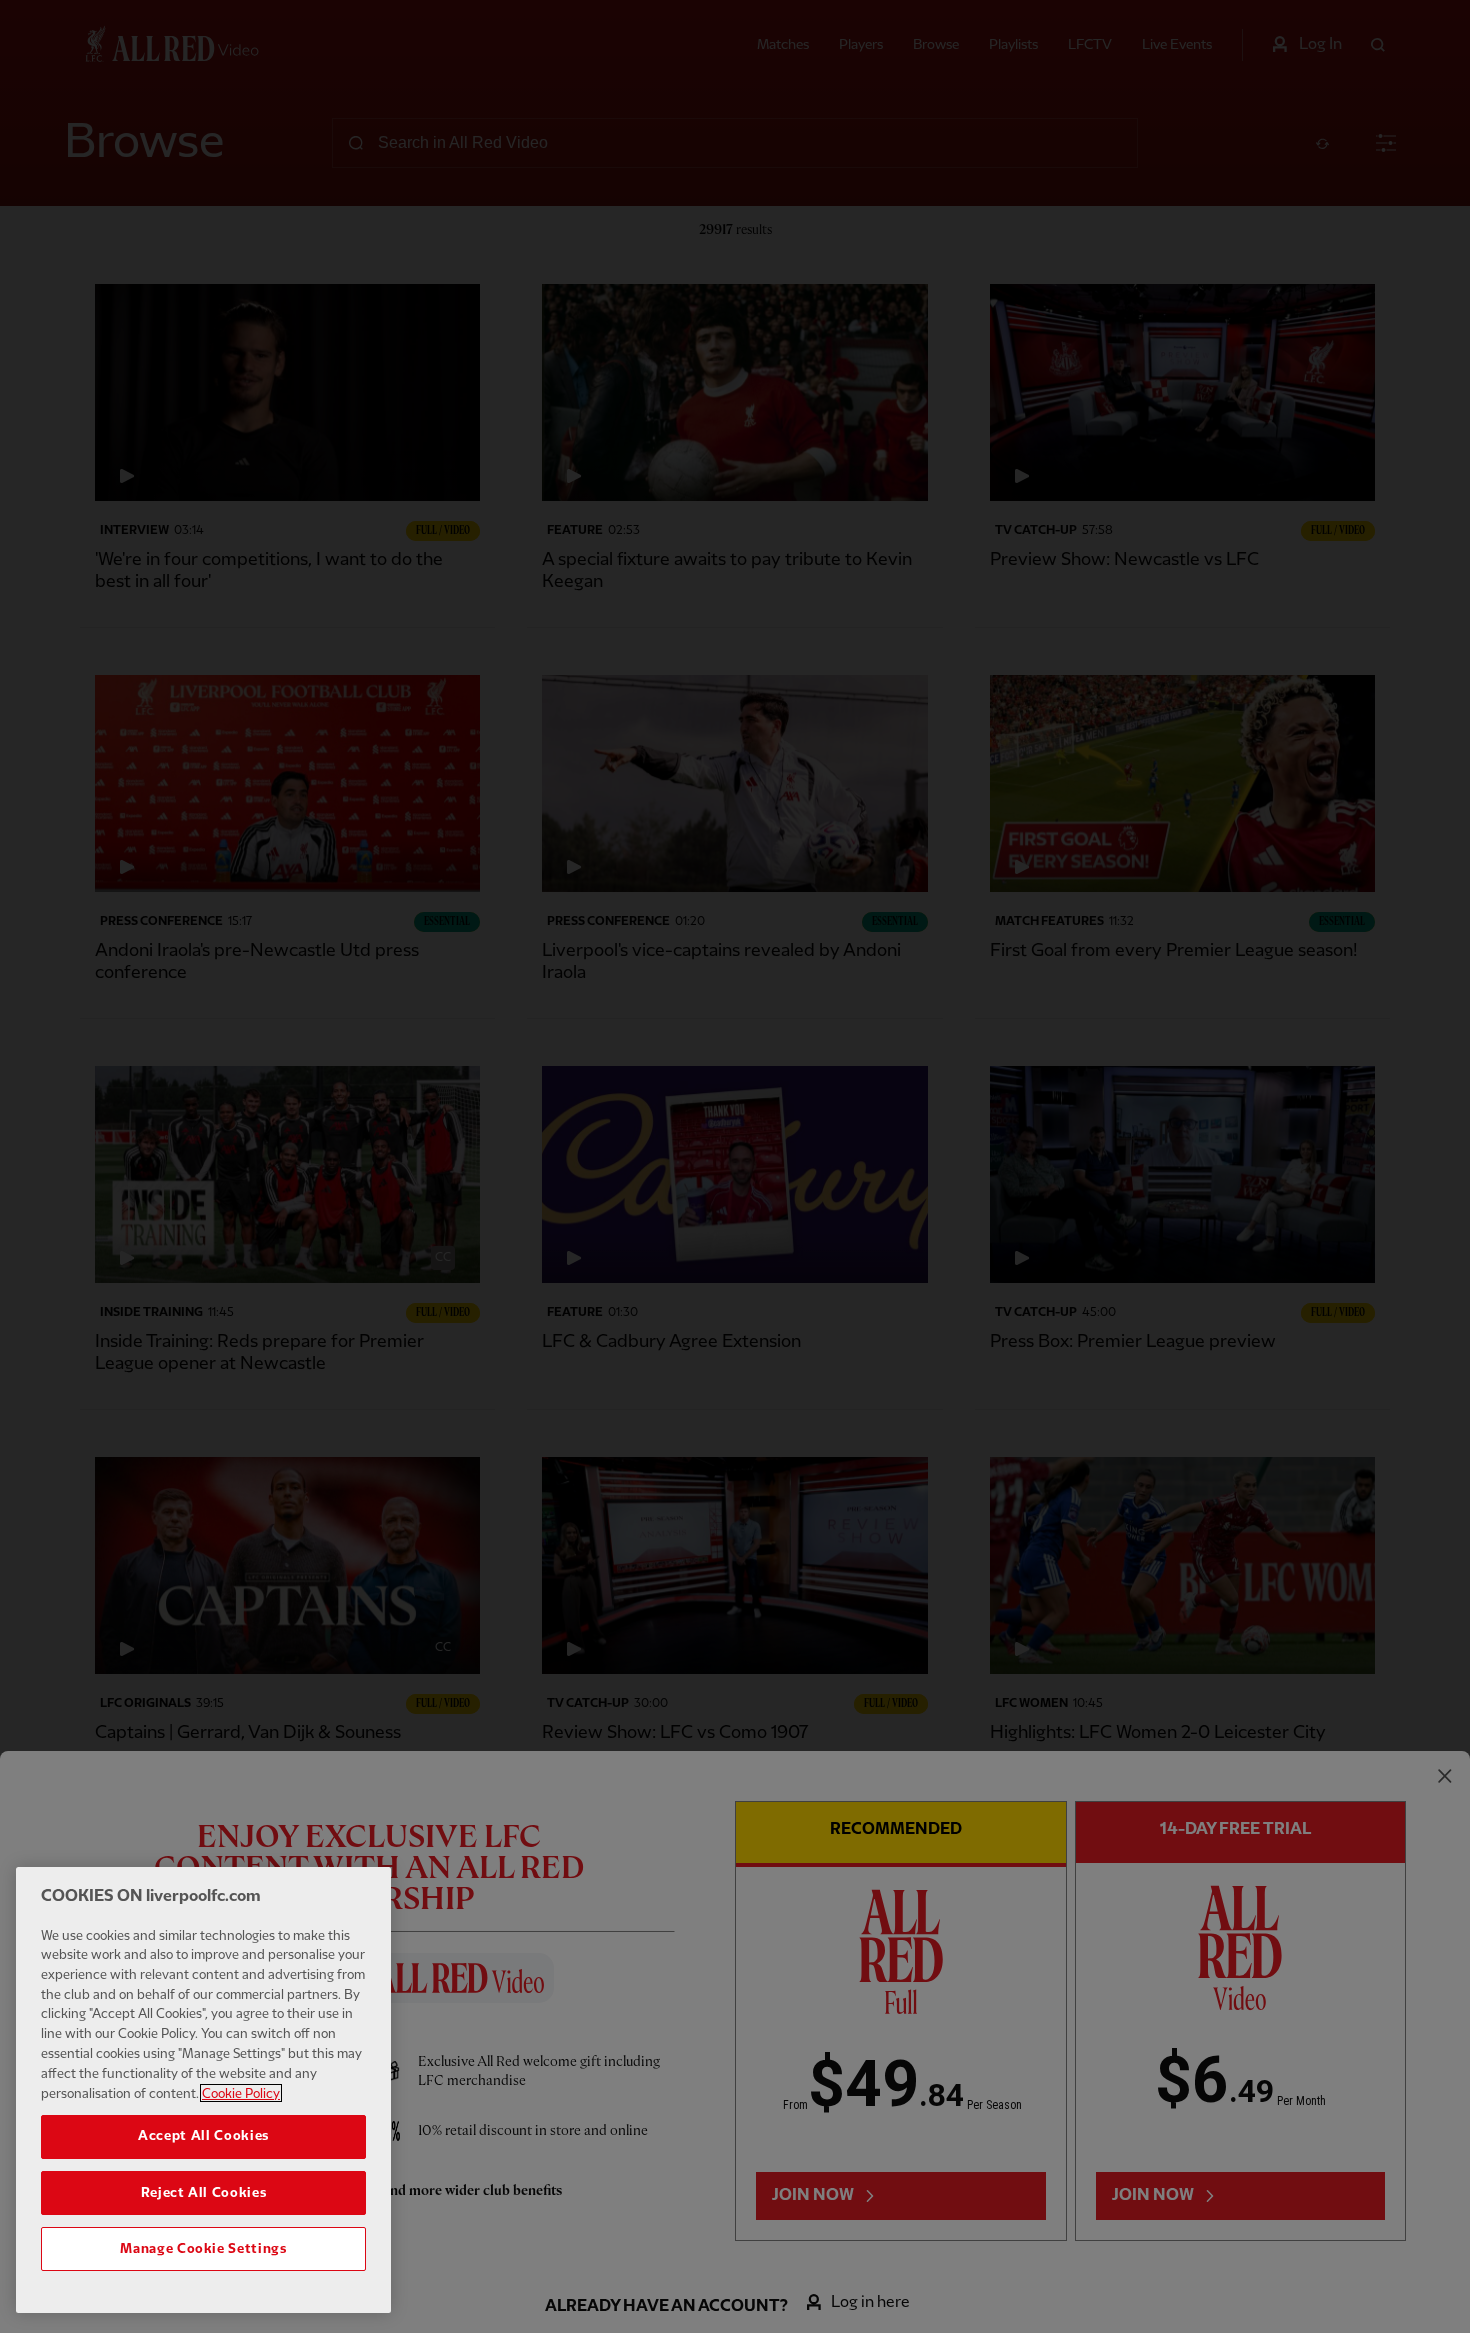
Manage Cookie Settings (203, 2249)
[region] (203, 2090)
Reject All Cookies (204, 2192)
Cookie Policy (241, 2093)
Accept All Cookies (203, 2136)
